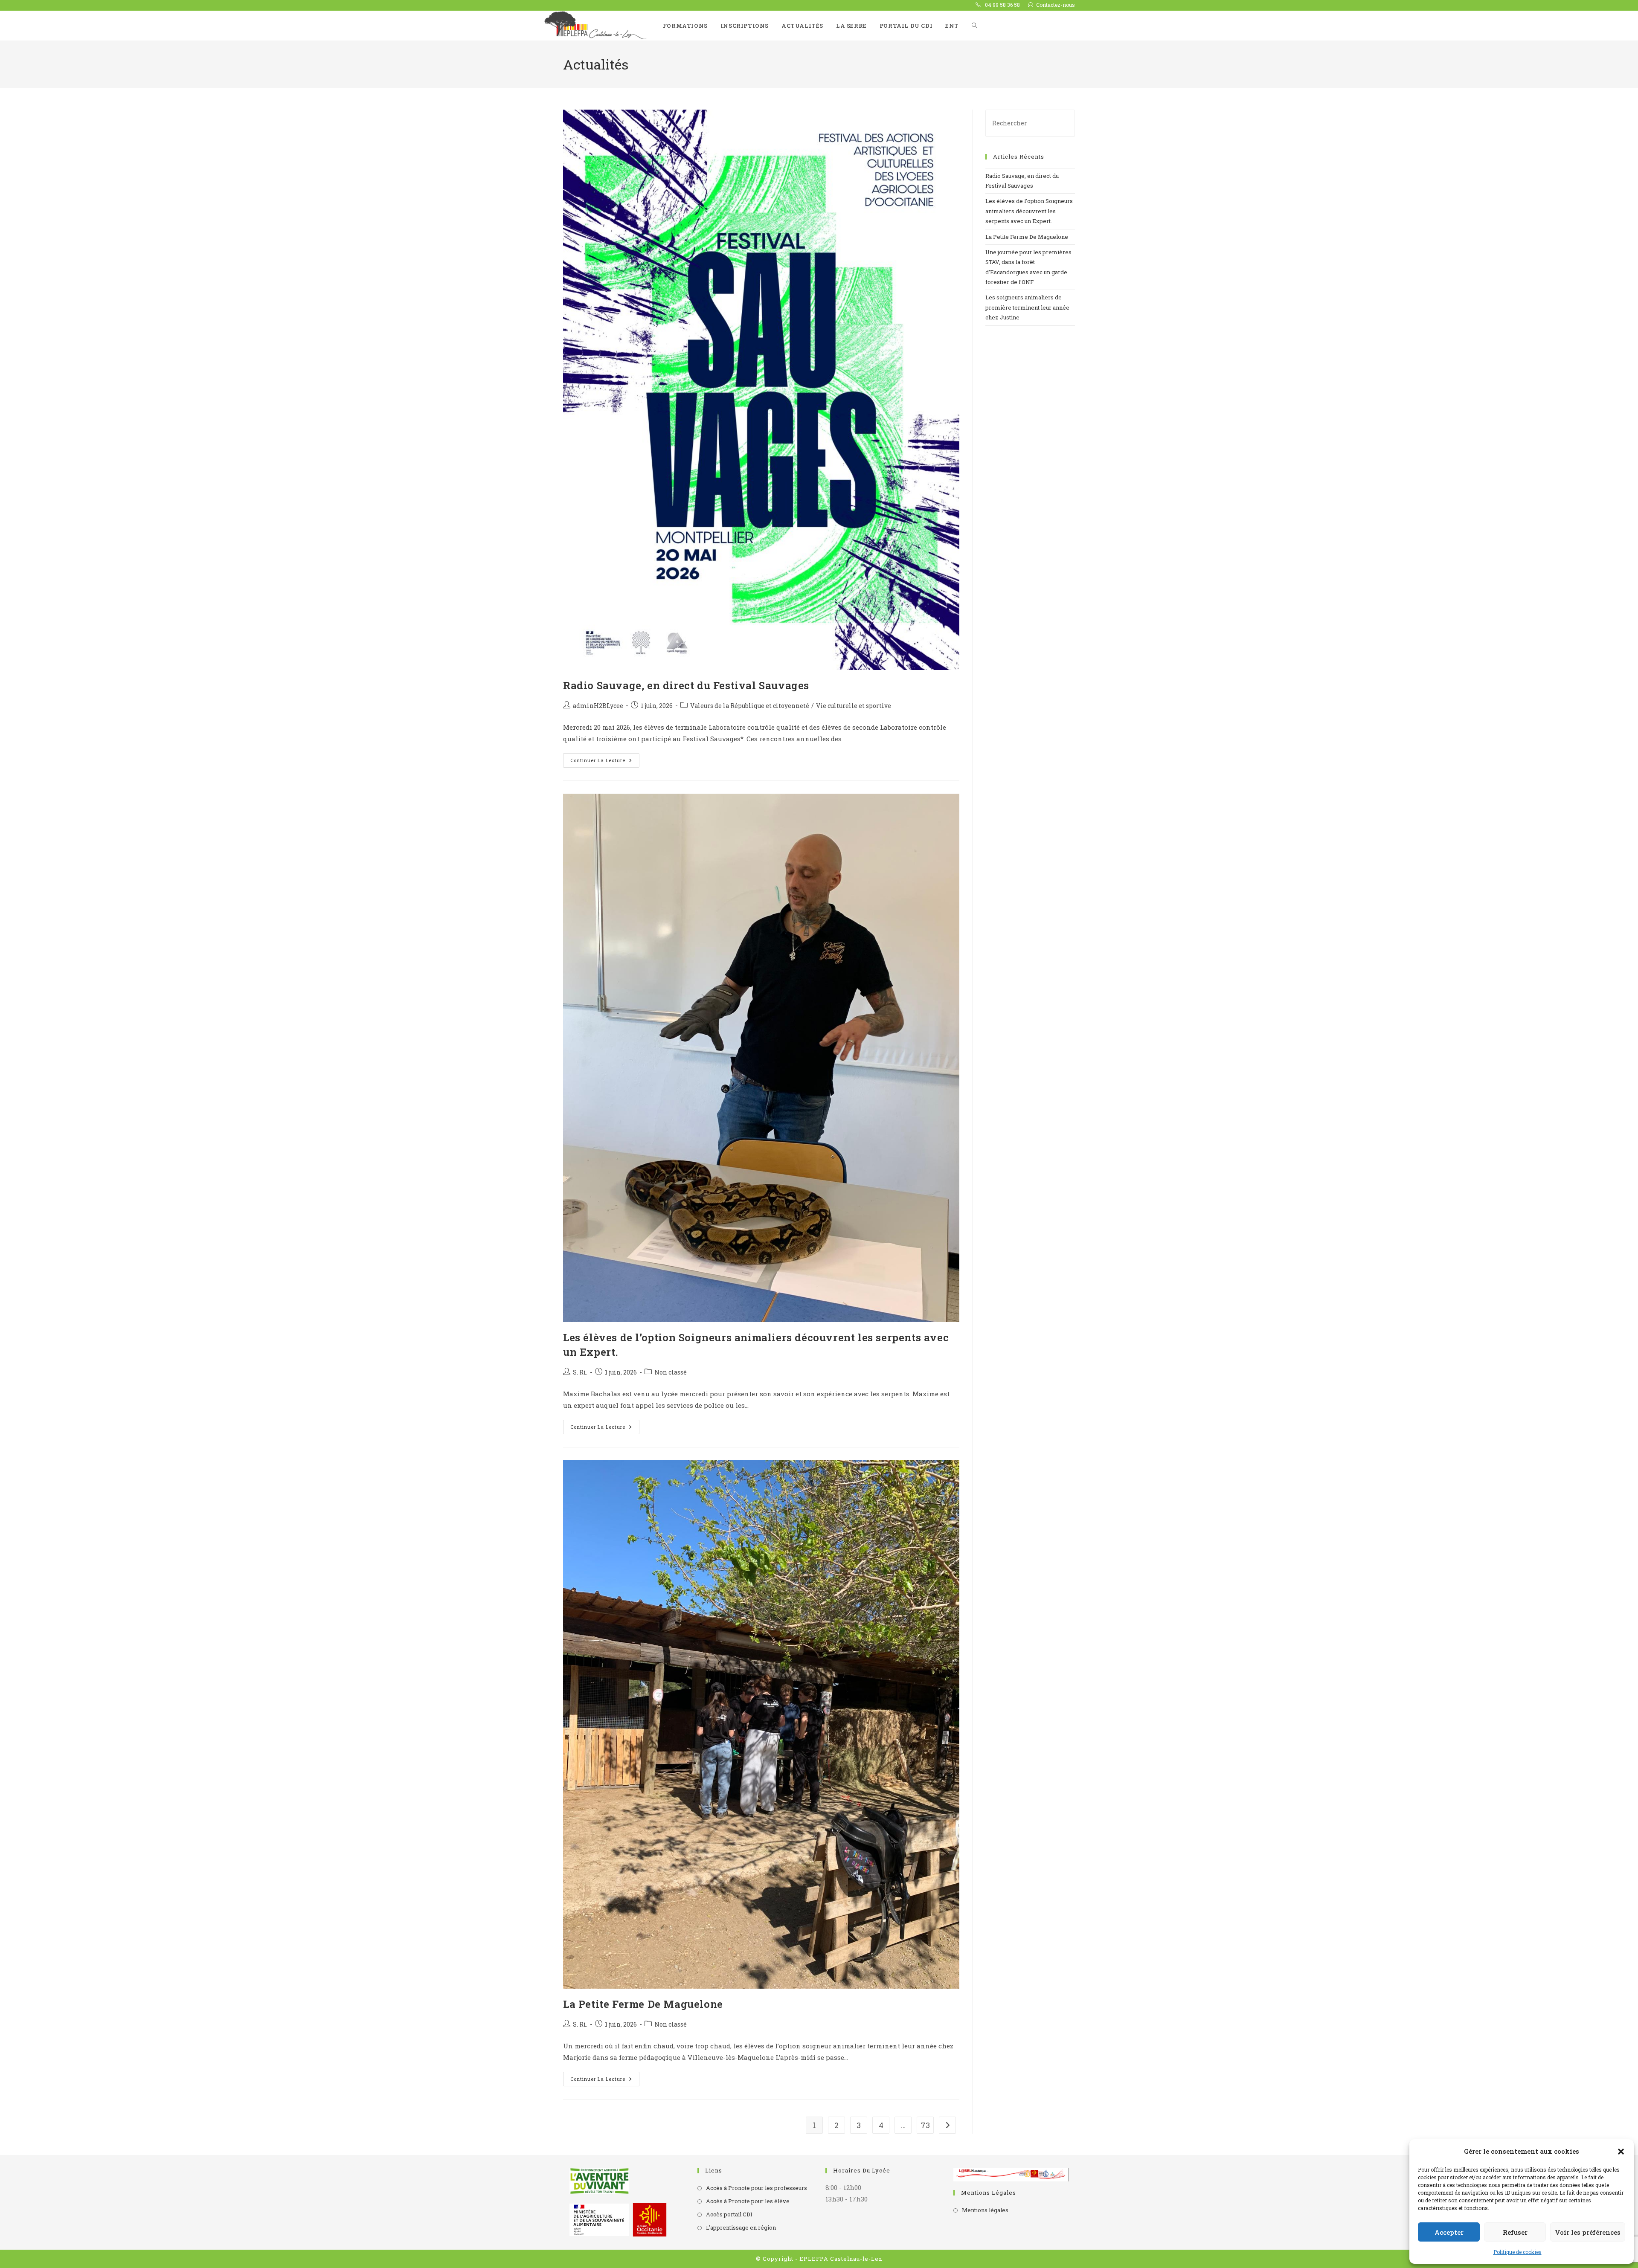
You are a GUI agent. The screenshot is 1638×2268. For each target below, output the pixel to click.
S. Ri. (580, 1372)
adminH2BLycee (598, 706)
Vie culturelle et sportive (854, 706)
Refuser (1515, 2232)
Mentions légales (985, 2210)
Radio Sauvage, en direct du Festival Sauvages (686, 685)
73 (925, 2125)
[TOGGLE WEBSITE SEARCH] (974, 26)
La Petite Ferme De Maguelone (643, 2004)
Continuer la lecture (605, 758)
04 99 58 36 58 (1002, 5)
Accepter (1449, 2232)
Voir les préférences (1588, 2232)
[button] (1621, 2152)
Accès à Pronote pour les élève (748, 2201)
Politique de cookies (1517, 2252)
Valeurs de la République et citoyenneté (750, 706)
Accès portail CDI (729, 2214)
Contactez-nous (1056, 5)
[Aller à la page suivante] (947, 2125)
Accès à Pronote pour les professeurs (757, 2188)
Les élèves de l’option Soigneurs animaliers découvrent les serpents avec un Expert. (1029, 211)
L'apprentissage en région (741, 2227)
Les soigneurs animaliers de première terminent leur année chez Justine (1027, 307)
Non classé (671, 1372)
